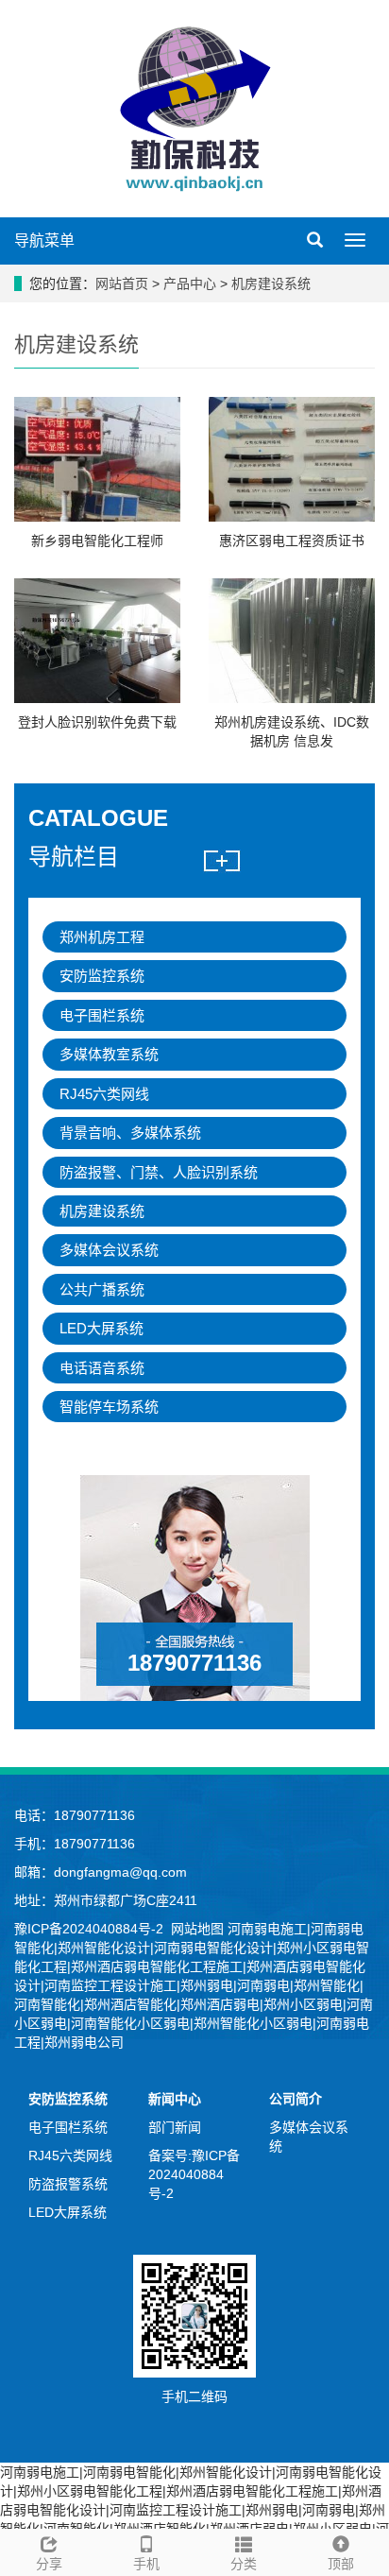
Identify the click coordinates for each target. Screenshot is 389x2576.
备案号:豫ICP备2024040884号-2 (194, 2174)
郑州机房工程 (102, 937)
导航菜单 (44, 240)
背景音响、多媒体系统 (130, 1133)
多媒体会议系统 (109, 1250)
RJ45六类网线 (104, 1094)
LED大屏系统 (101, 1328)
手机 (146, 2564)
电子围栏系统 (102, 1015)
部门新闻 (175, 2127)
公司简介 (296, 2099)
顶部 (341, 2564)
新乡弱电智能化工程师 (97, 541)
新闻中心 (175, 2099)
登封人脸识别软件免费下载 (97, 722)
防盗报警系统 (68, 2184)
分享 (49, 2564)
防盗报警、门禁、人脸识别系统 (159, 1172)
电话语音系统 (102, 1368)
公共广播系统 (102, 1289)
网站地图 (197, 1929)
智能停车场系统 (109, 1407)
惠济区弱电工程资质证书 (292, 541)
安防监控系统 (102, 976)
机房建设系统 (269, 283)
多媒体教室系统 (109, 1054)
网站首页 (122, 283)
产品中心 (192, 283)
